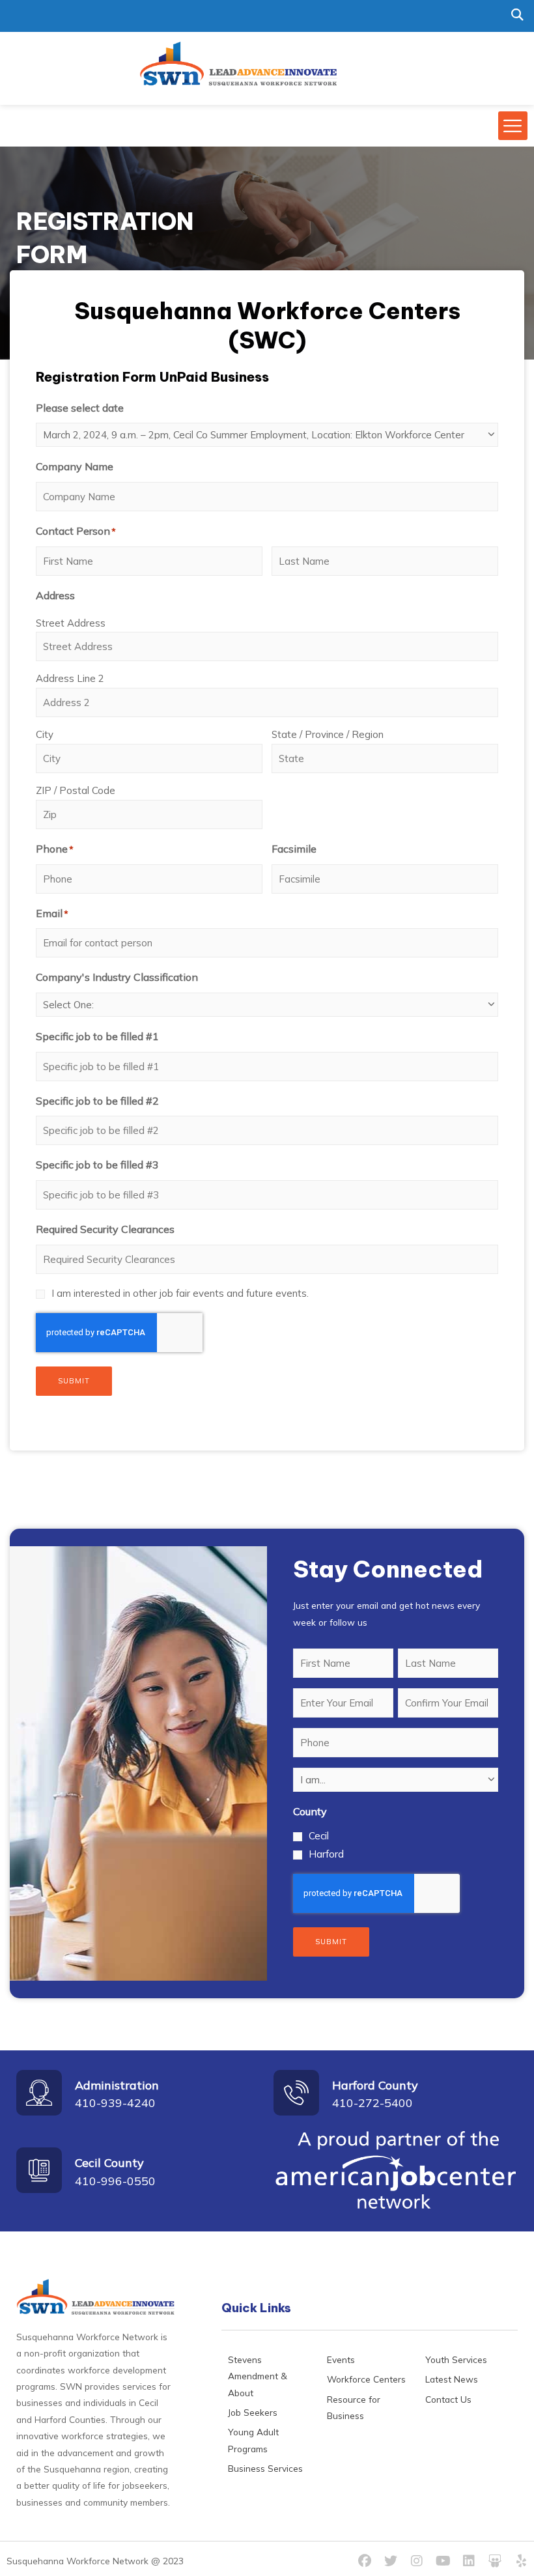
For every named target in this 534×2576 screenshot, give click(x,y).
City (45, 734)
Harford (326, 1854)
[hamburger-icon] (513, 126)
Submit (74, 1381)
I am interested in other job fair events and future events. (180, 1293)
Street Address (71, 623)
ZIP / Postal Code (76, 790)
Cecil (319, 1836)
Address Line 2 (70, 678)
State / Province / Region (328, 734)
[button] (517, 15)
